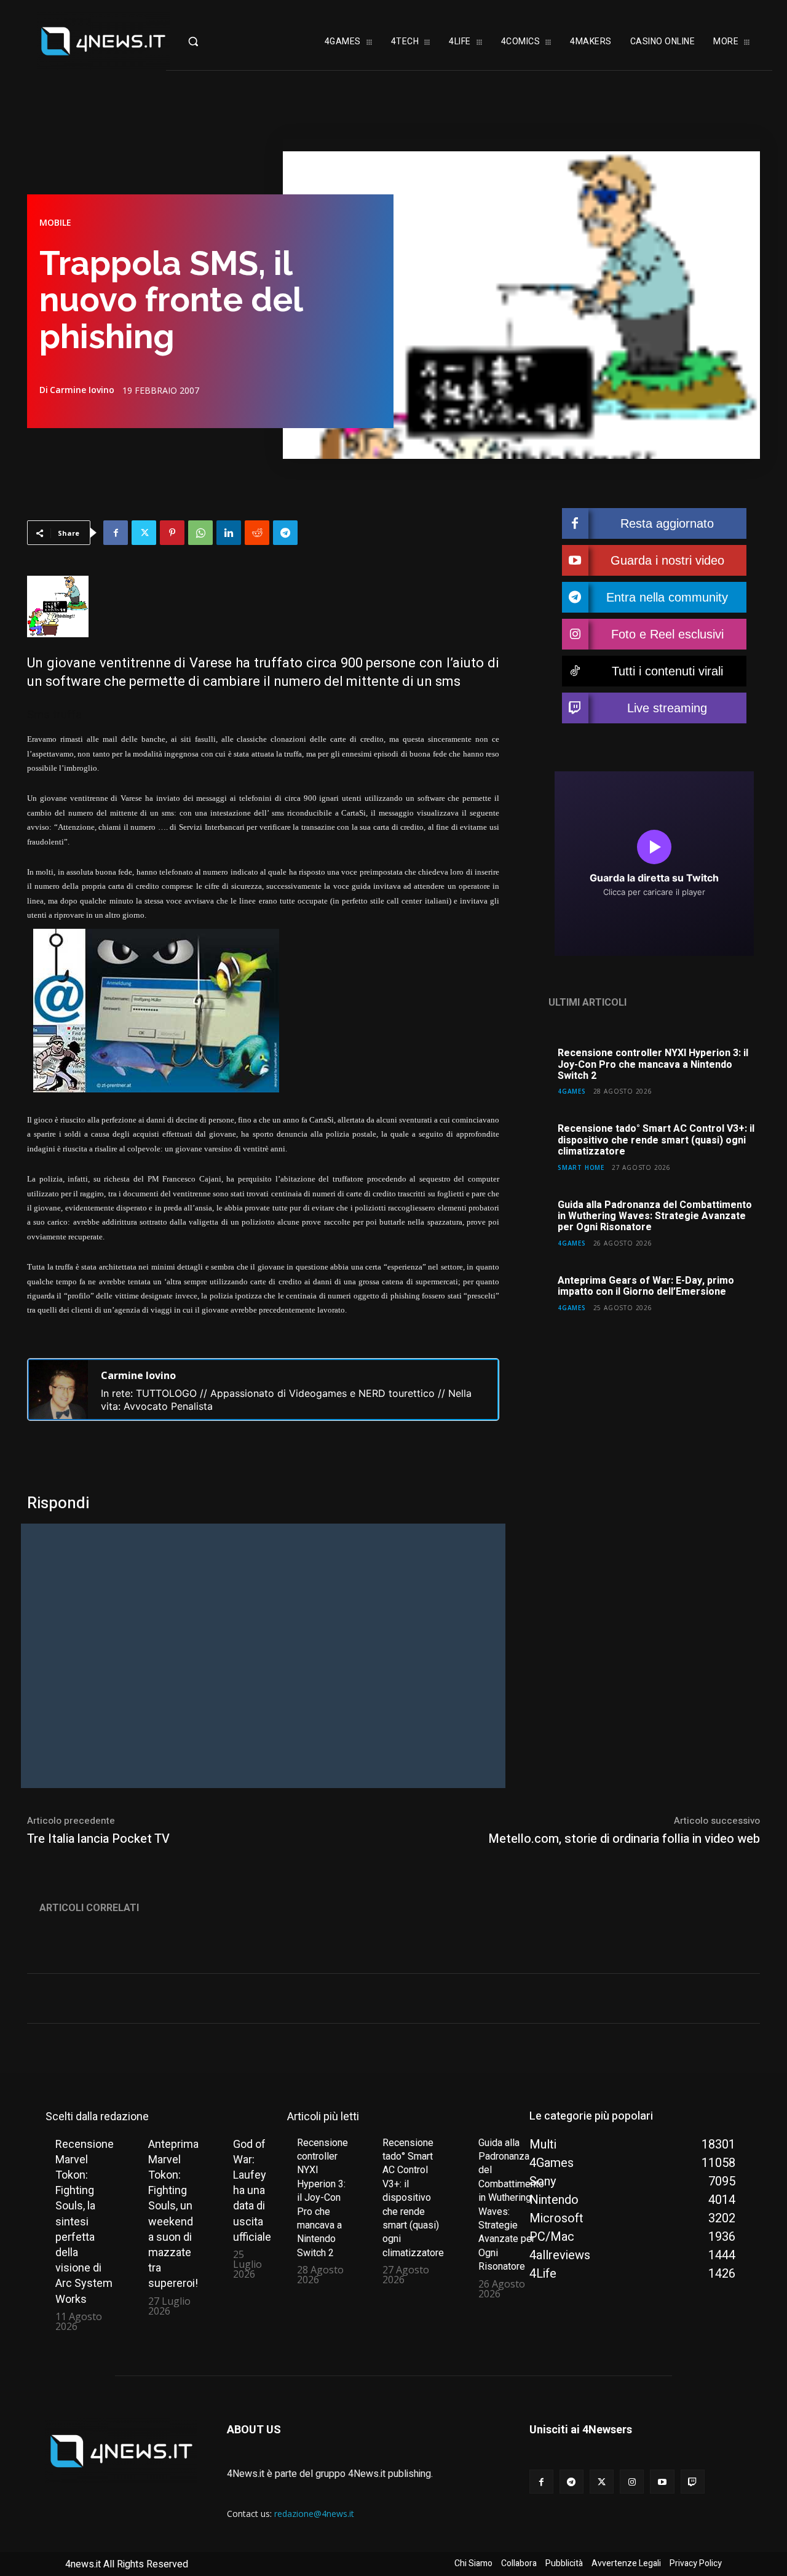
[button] (212, 41)
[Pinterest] (172, 533)
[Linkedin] (229, 533)
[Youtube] (662, 2482)
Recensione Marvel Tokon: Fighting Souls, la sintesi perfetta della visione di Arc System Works (85, 2221)
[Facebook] (116, 533)
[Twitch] (693, 2482)
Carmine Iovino (82, 390)
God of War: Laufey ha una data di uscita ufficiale (252, 2190)
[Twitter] (144, 533)
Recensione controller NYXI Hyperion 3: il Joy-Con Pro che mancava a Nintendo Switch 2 (653, 1064)
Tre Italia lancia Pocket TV (98, 1839)
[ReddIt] (257, 533)
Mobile (55, 223)
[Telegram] (285, 533)
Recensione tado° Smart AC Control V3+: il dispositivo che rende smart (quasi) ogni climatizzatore (656, 1140)
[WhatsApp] (200, 533)
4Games (572, 1091)
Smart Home (581, 1167)
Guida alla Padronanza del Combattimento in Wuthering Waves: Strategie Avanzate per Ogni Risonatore (655, 1216)
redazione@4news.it (314, 2514)
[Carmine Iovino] (58, 1389)
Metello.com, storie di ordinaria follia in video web (624, 1839)
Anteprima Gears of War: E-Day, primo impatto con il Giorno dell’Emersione (646, 1286)
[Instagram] (632, 2482)
